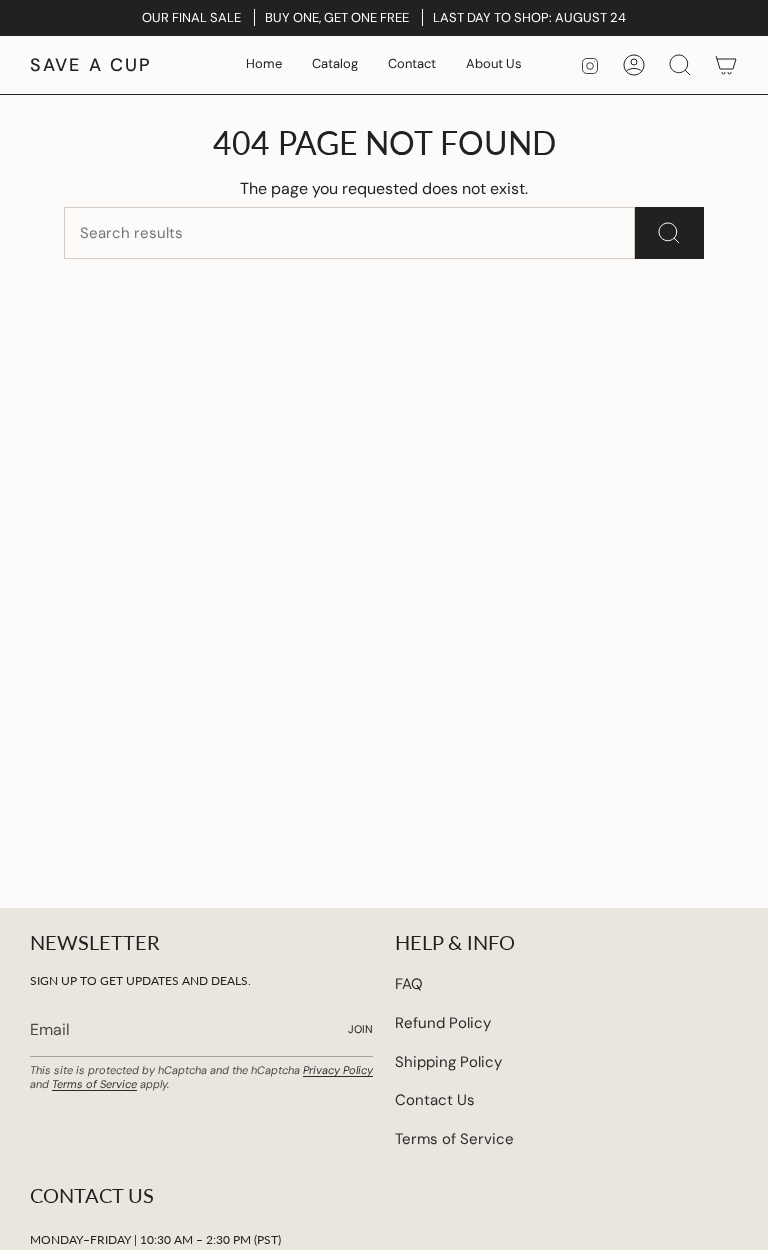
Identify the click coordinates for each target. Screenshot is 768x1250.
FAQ (409, 984)
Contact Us (435, 1100)
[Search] (669, 233)
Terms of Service (94, 1084)
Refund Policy (443, 1023)
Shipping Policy (448, 1062)
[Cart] (726, 65)
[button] (335, 65)
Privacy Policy (338, 1070)
